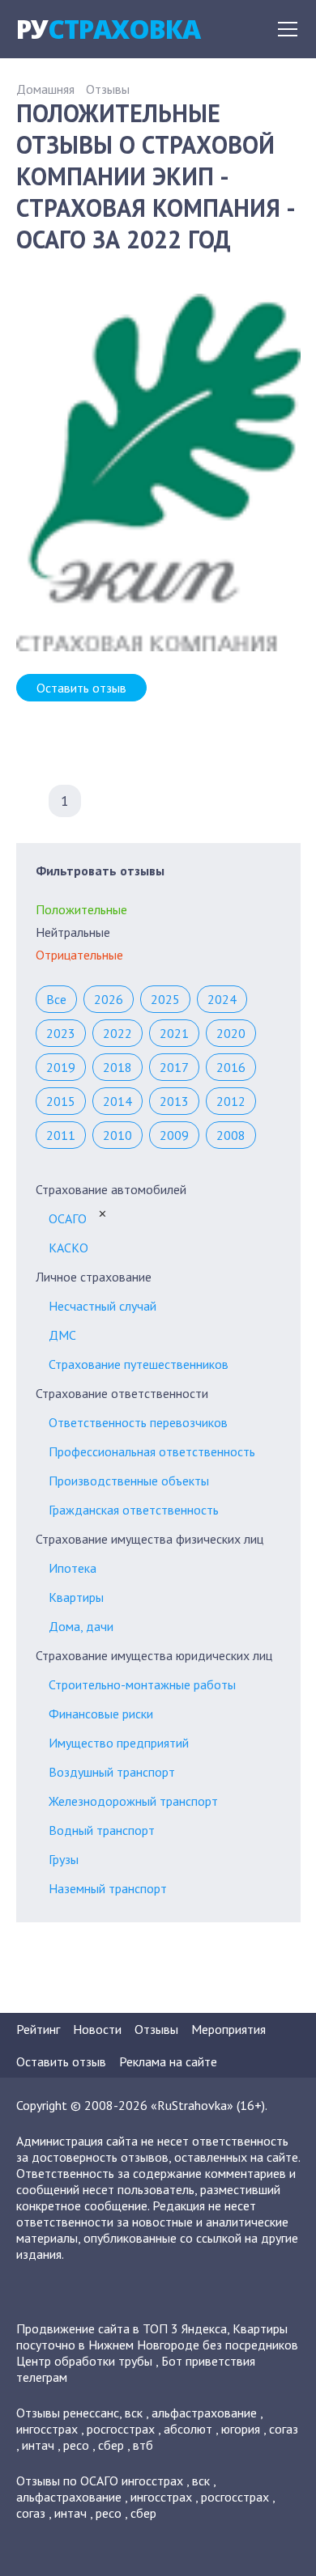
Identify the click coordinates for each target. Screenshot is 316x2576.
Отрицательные (79, 955)
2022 (117, 1033)
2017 (174, 1067)
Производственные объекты (129, 1481)
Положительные (81, 909)
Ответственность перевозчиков (138, 1422)
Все (56, 999)
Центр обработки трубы (84, 2361)
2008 (231, 1135)
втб (143, 2445)
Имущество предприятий (119, 1743)
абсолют (188, 2429)
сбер (111, 2445)
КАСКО (68, 1248)
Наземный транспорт (108, 1888)
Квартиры (76, 1597)
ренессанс (91, 2413)
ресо (76, 2445)
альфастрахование (204, 2413)
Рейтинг (38, 2029)
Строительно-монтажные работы (142, 1684)
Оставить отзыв (81, 688)
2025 (165, 999)
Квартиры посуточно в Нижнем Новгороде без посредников (157, 2337)
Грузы (64, 1859)
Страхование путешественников (139, 1364)
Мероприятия (228, 2029)
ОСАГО (68, 1218)
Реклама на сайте (168, 2061)
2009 (174, 1135)
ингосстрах (47, 2429)
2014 (117, 1101)
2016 (231, 1067)
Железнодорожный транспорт (133, 1801)
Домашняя (45, 89)
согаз (284, 2429)
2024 (222, 999)
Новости (97, 2029)
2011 (61, 1135)
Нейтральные (73, 932)
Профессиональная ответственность (152, 1451)
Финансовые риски (101, 1714)
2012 (231, 1101)
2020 (231, 1033)
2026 (109, 999)
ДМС (62, 1335)
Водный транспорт (102, 1830)
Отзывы (108, 89)
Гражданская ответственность (134, 1510)
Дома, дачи (81, 1626)
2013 (174, 1101)
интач (38, 2445)
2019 (61, 1067)
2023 (61, 1033)
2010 (117, 1135)
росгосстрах (121, 2429)
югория (241, 2429)
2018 (117, 1067)
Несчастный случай (102, 1306)
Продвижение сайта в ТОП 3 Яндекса (122, 2328)
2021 (174, 1033)
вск (134, 2413)
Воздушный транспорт (112, 1772)
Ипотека (73, 1568)
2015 (61, 1101)
